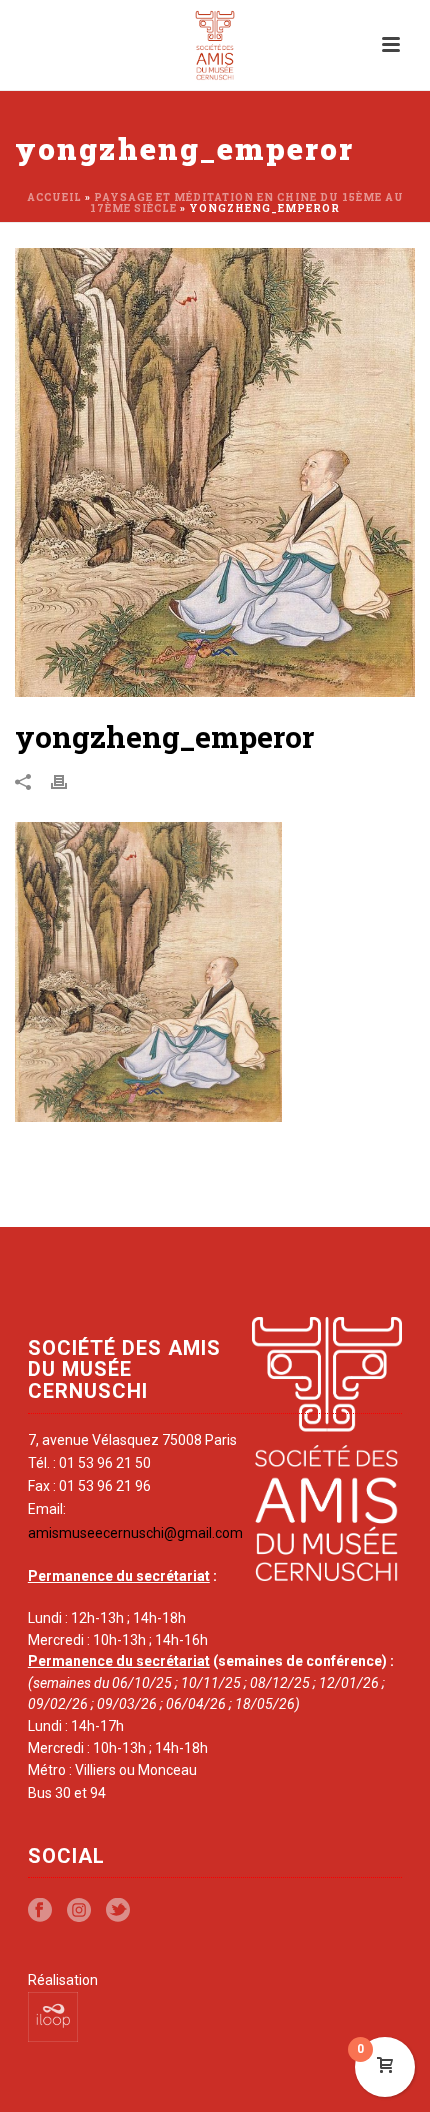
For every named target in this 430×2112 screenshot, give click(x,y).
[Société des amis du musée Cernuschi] (215, 45)
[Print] (69, 781)
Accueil (54, 197)
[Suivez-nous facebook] (40, 1911)
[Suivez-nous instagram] (79, 1911)
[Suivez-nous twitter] (118, 1911)
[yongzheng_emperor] (215, 472)
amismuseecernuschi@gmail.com (135, 1533)
